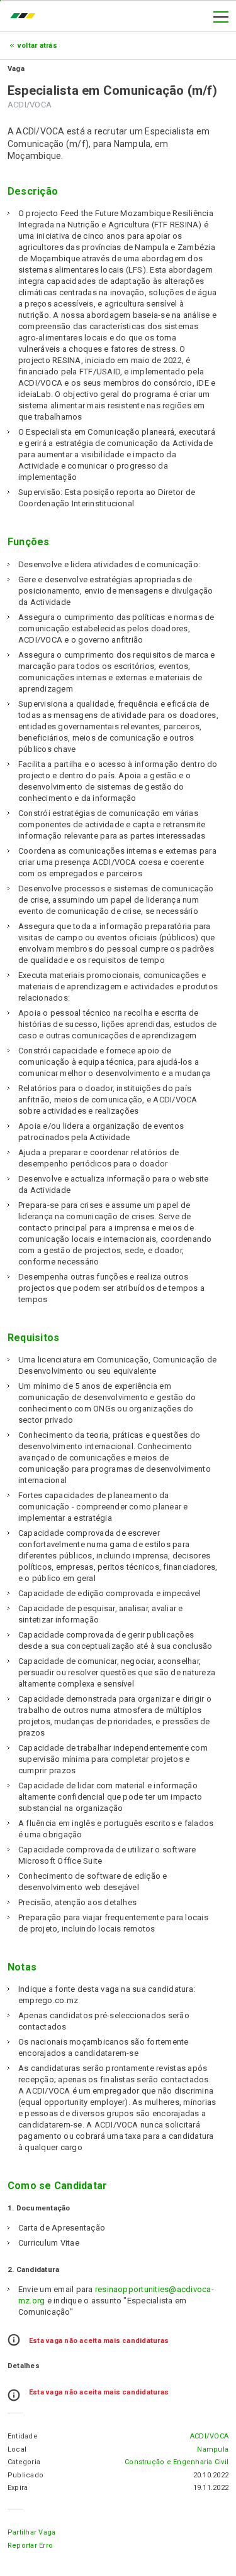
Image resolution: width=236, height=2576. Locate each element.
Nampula (213, 2449)
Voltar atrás (37, 46)
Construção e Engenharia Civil (177, 2462)
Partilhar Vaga (31, 2532)
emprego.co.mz (26, 17)
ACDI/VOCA (209, 2436)
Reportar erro (30, 2546)
